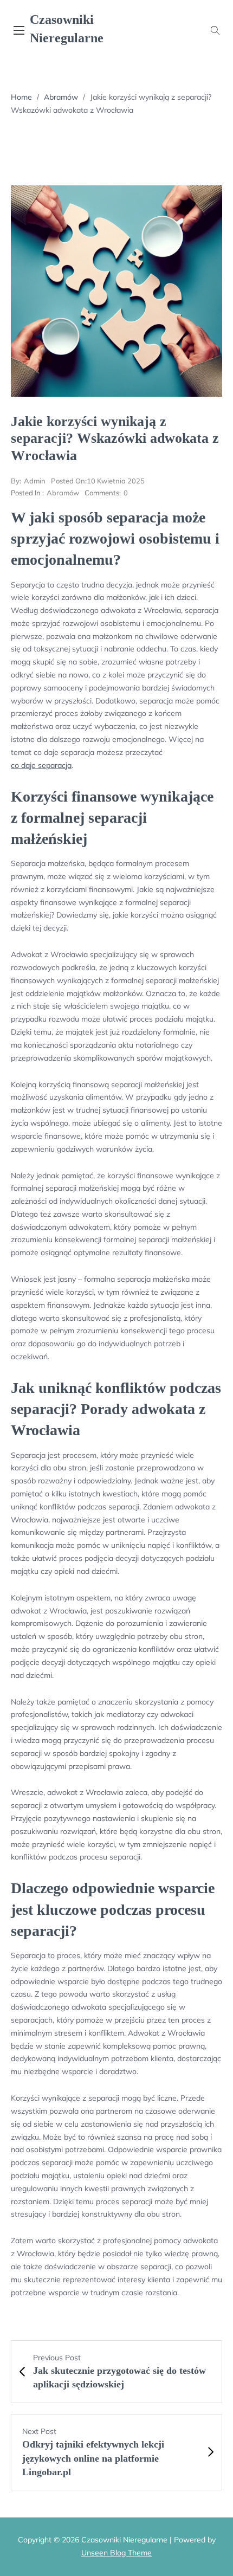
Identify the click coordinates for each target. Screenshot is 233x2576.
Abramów (61, 97)
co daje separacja (41, 765)
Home (21, 97)
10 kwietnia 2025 (98, 481)
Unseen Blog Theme (116, 2553)
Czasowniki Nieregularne (67, 29)
